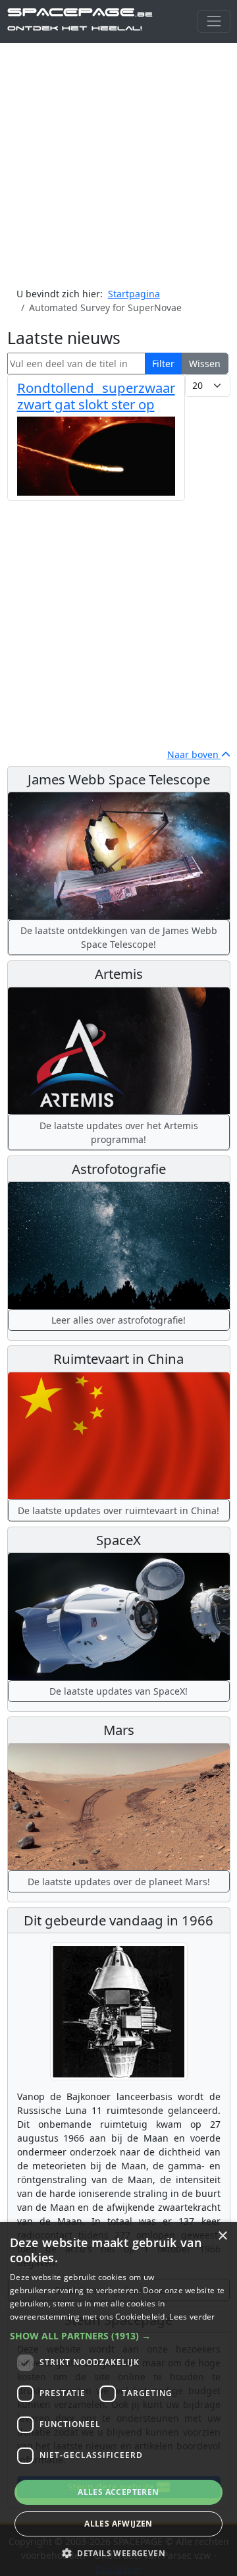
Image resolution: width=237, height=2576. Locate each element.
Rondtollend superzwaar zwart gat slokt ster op (96, 395)
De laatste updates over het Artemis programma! (119, 1132)
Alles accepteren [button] (118, 2492)
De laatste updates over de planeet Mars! (119, 1882)
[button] (118, 2336)
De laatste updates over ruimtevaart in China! (118, 1510)
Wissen (205, 364)
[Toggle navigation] (214, 21)
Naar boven (194, 754)
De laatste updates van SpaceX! (118, 1691)
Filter (163, 364)
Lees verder (192, 2317)
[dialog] (118, 2399)
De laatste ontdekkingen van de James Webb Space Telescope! (119, 937)
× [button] (222, 2236)
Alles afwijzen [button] (118, 2524)
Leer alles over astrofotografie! (118, 1320)
